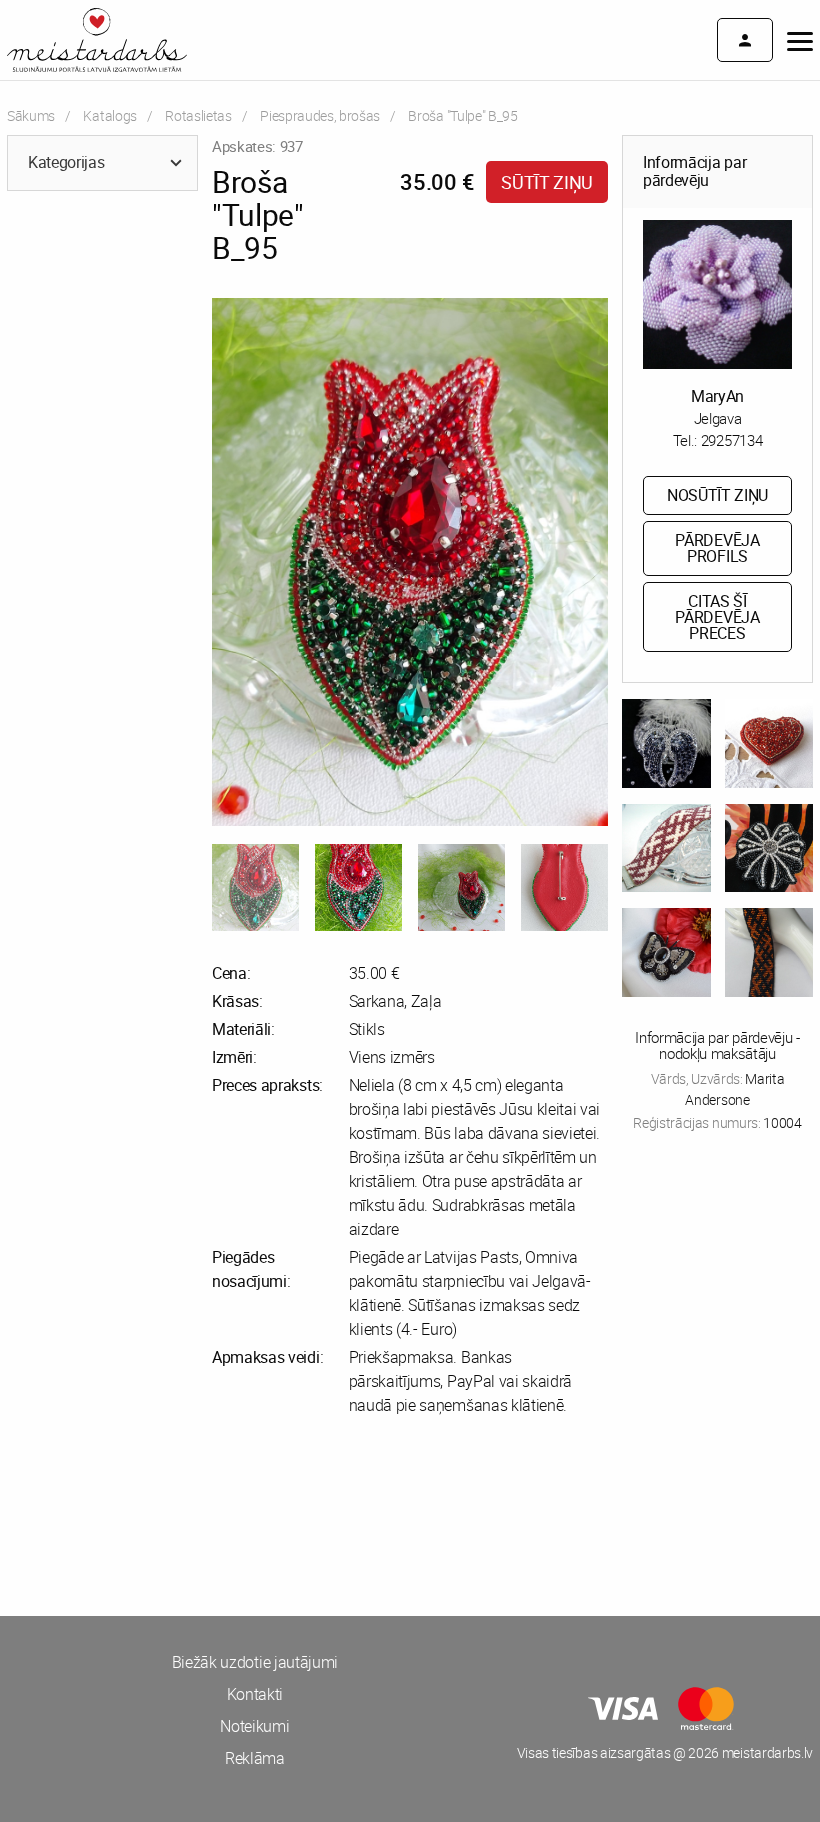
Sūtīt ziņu (547, 182)
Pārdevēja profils (717, 548)
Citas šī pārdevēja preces (717, 617)
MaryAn (717, 396)
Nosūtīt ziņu (717, 495)
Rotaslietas (198, 115)
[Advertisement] (205, 1516)
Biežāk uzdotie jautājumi (255, 1662)
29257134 (731, 440)
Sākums (31, 115)
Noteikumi (254, 1726)
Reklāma (255, 1758)
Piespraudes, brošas (320, 115)
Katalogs (109, 115)
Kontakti (255, 1694)
